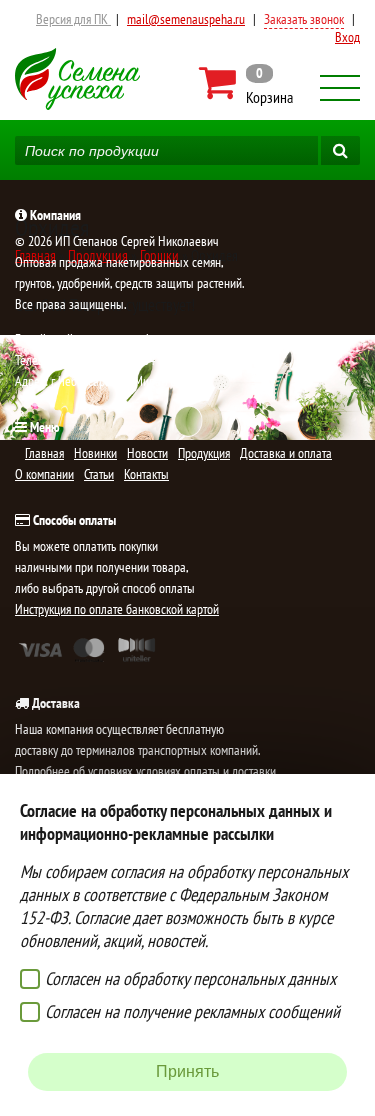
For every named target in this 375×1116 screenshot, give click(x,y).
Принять (187, 1071)
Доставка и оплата (286, 453)
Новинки (95, 453)
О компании (44, 474)
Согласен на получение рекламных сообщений (192, 1011)
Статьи (99, 474)
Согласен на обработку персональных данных (190, 978)
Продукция (204, 453)
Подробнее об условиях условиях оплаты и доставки (145, 771)
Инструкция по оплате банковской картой (117, 609)
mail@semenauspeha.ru (186, 19)
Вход (347, 37)
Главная (44, 453)
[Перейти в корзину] (247, 83)
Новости (147, 453)
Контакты (146, 474)
